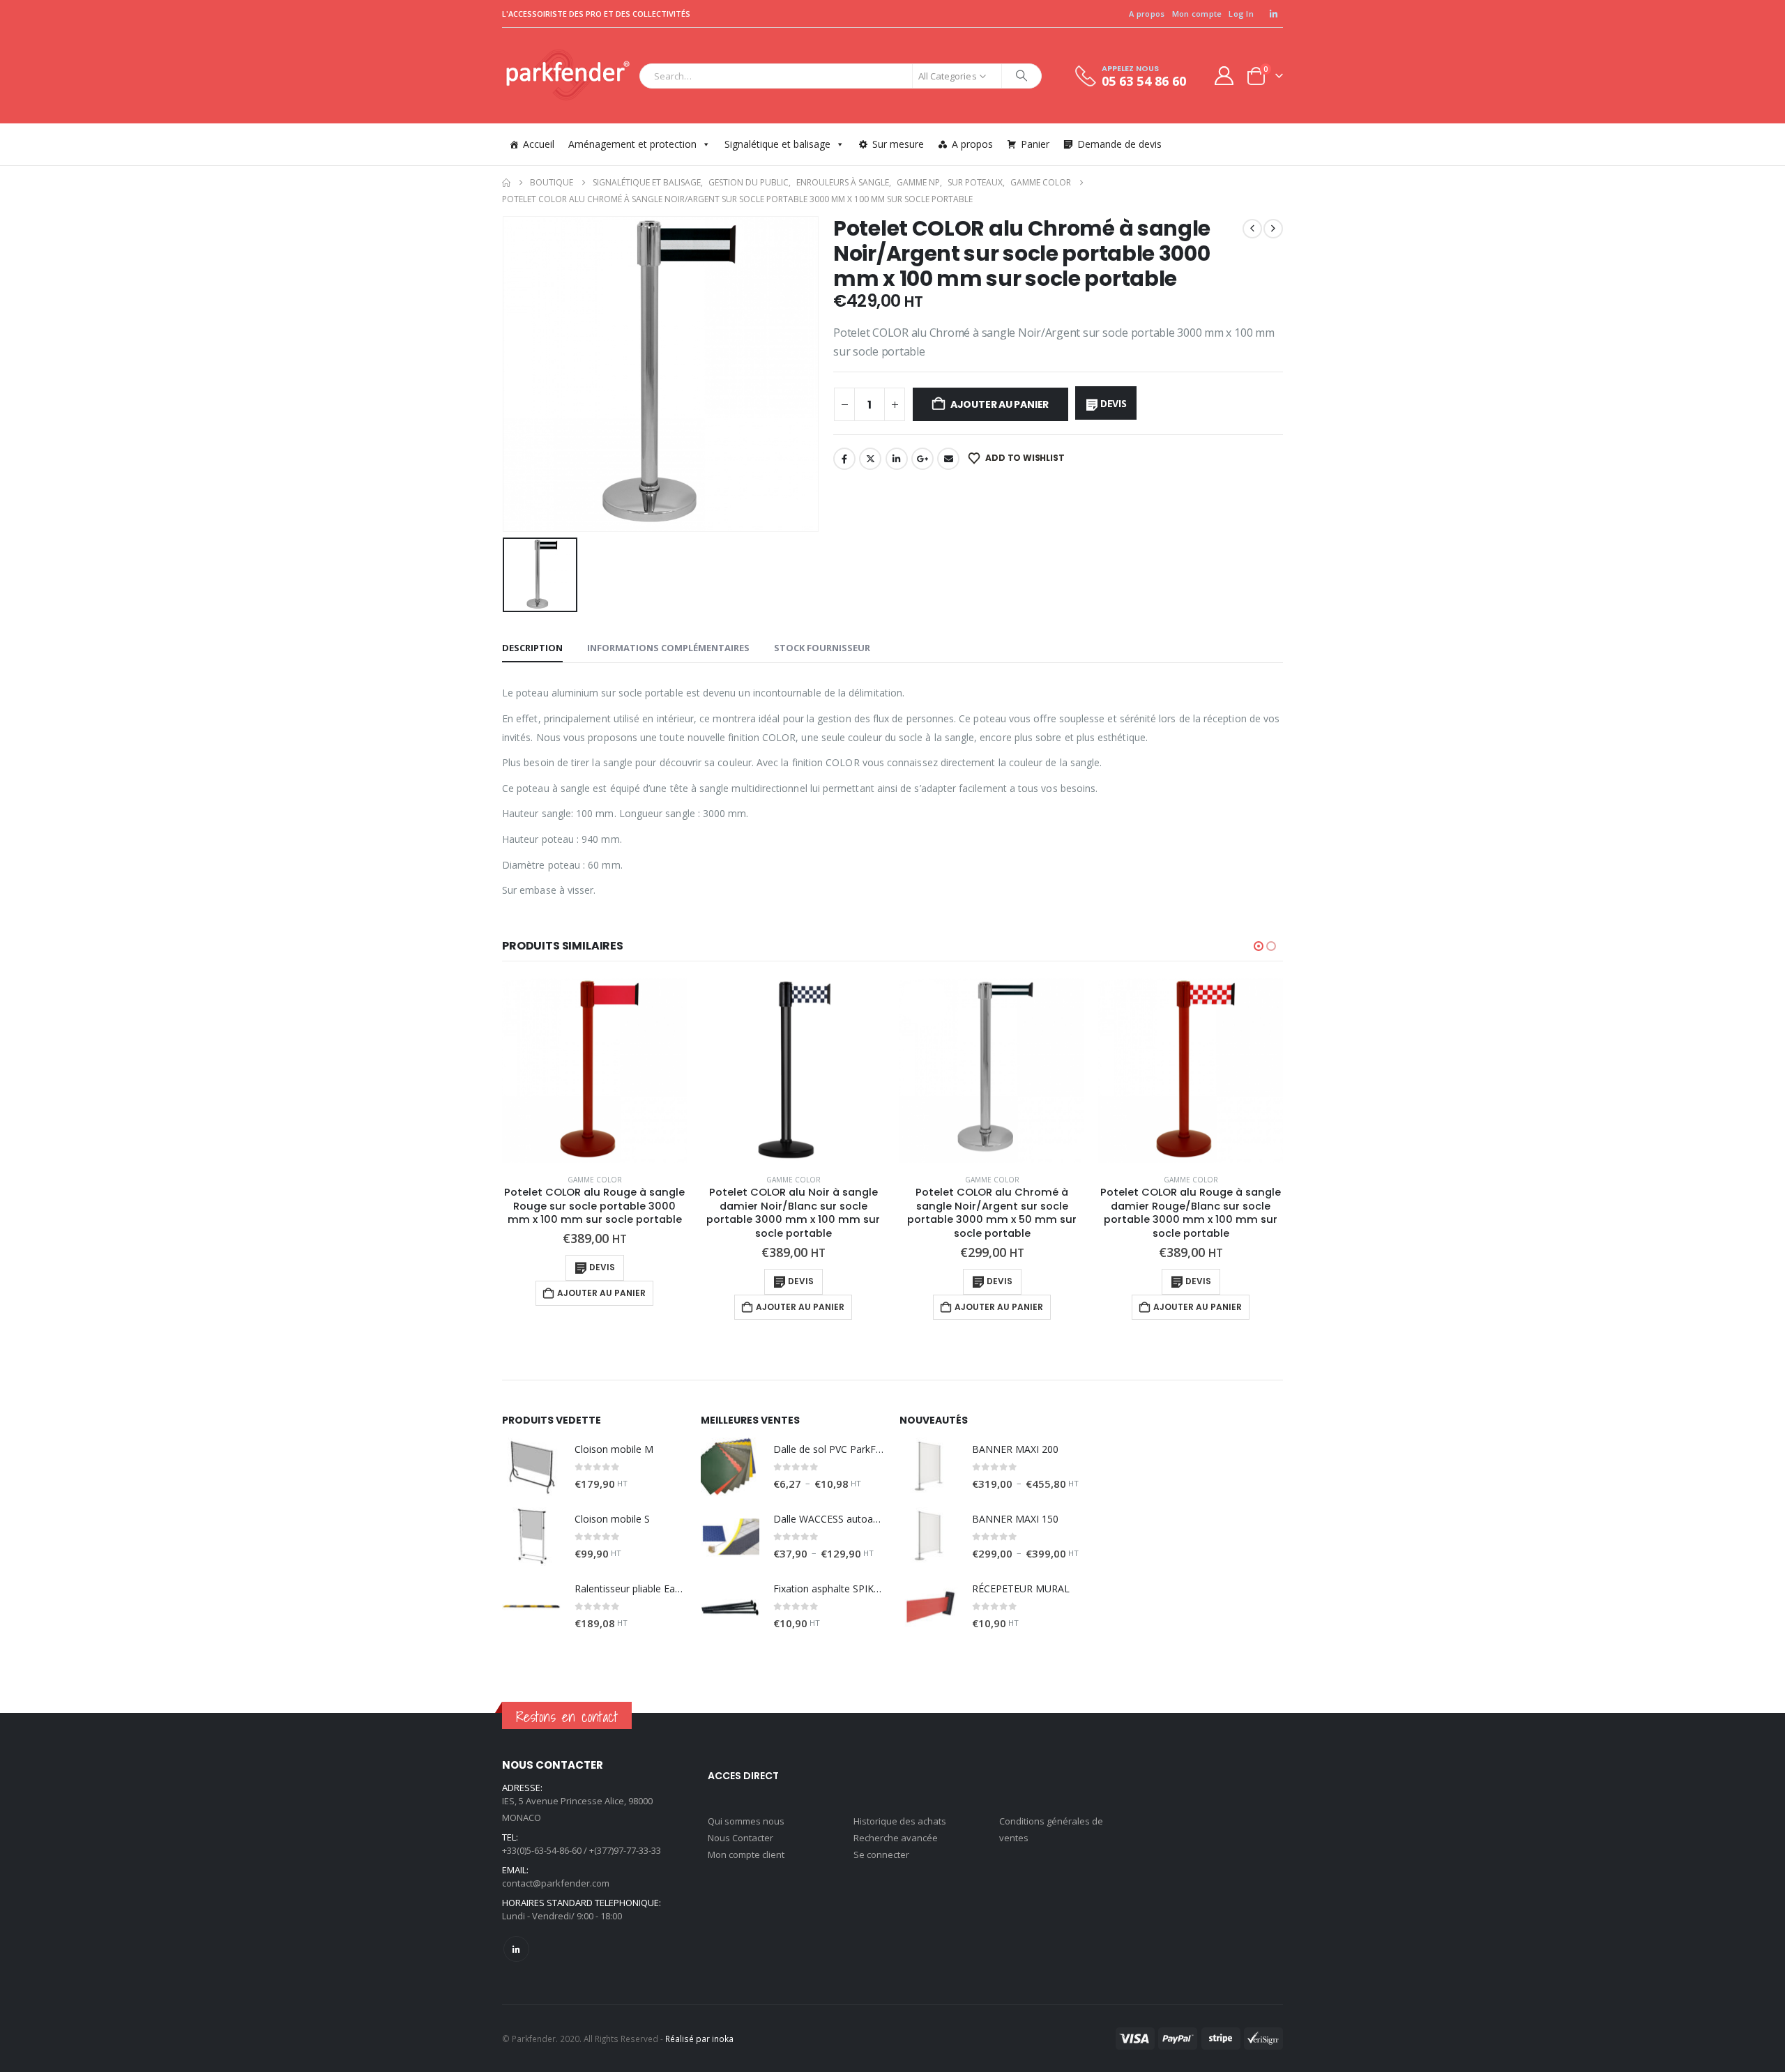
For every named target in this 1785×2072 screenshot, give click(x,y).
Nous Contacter (740, 1838)
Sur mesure (898, 144)
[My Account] (1224, 76)
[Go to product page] (594, 1071)
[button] (1259, 946)
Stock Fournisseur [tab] (822, 648)
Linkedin (516, 1949)
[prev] (1252, 229)
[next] (1273, 229)
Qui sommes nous (746, 1821)
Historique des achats (900, 1821)
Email (948, 459)
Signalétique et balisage (777, 144)
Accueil (539, 144)
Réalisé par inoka (699, 2039)
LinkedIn (897, 459)
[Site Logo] (567, 76)
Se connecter (881, 1854)
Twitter (870, 459)
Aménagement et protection (632, 144)
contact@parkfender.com (556, 1883)
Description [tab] (532, 648)
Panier (1035, 144)
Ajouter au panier (1000, 404)
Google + (922, 459)
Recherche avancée (896, 1838)
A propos (1147, 14)
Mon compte (1197, 14)
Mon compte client (746, 1854)
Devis (1114, 403)
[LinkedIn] (1273, 14)
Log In (1241, 14)
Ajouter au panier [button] (601, 1293)
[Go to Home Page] (506, 183)
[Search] (1021, 76)
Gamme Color (595, 1180)
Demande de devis (1119, 144)
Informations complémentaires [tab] (668, 648)
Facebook (844, 459)
